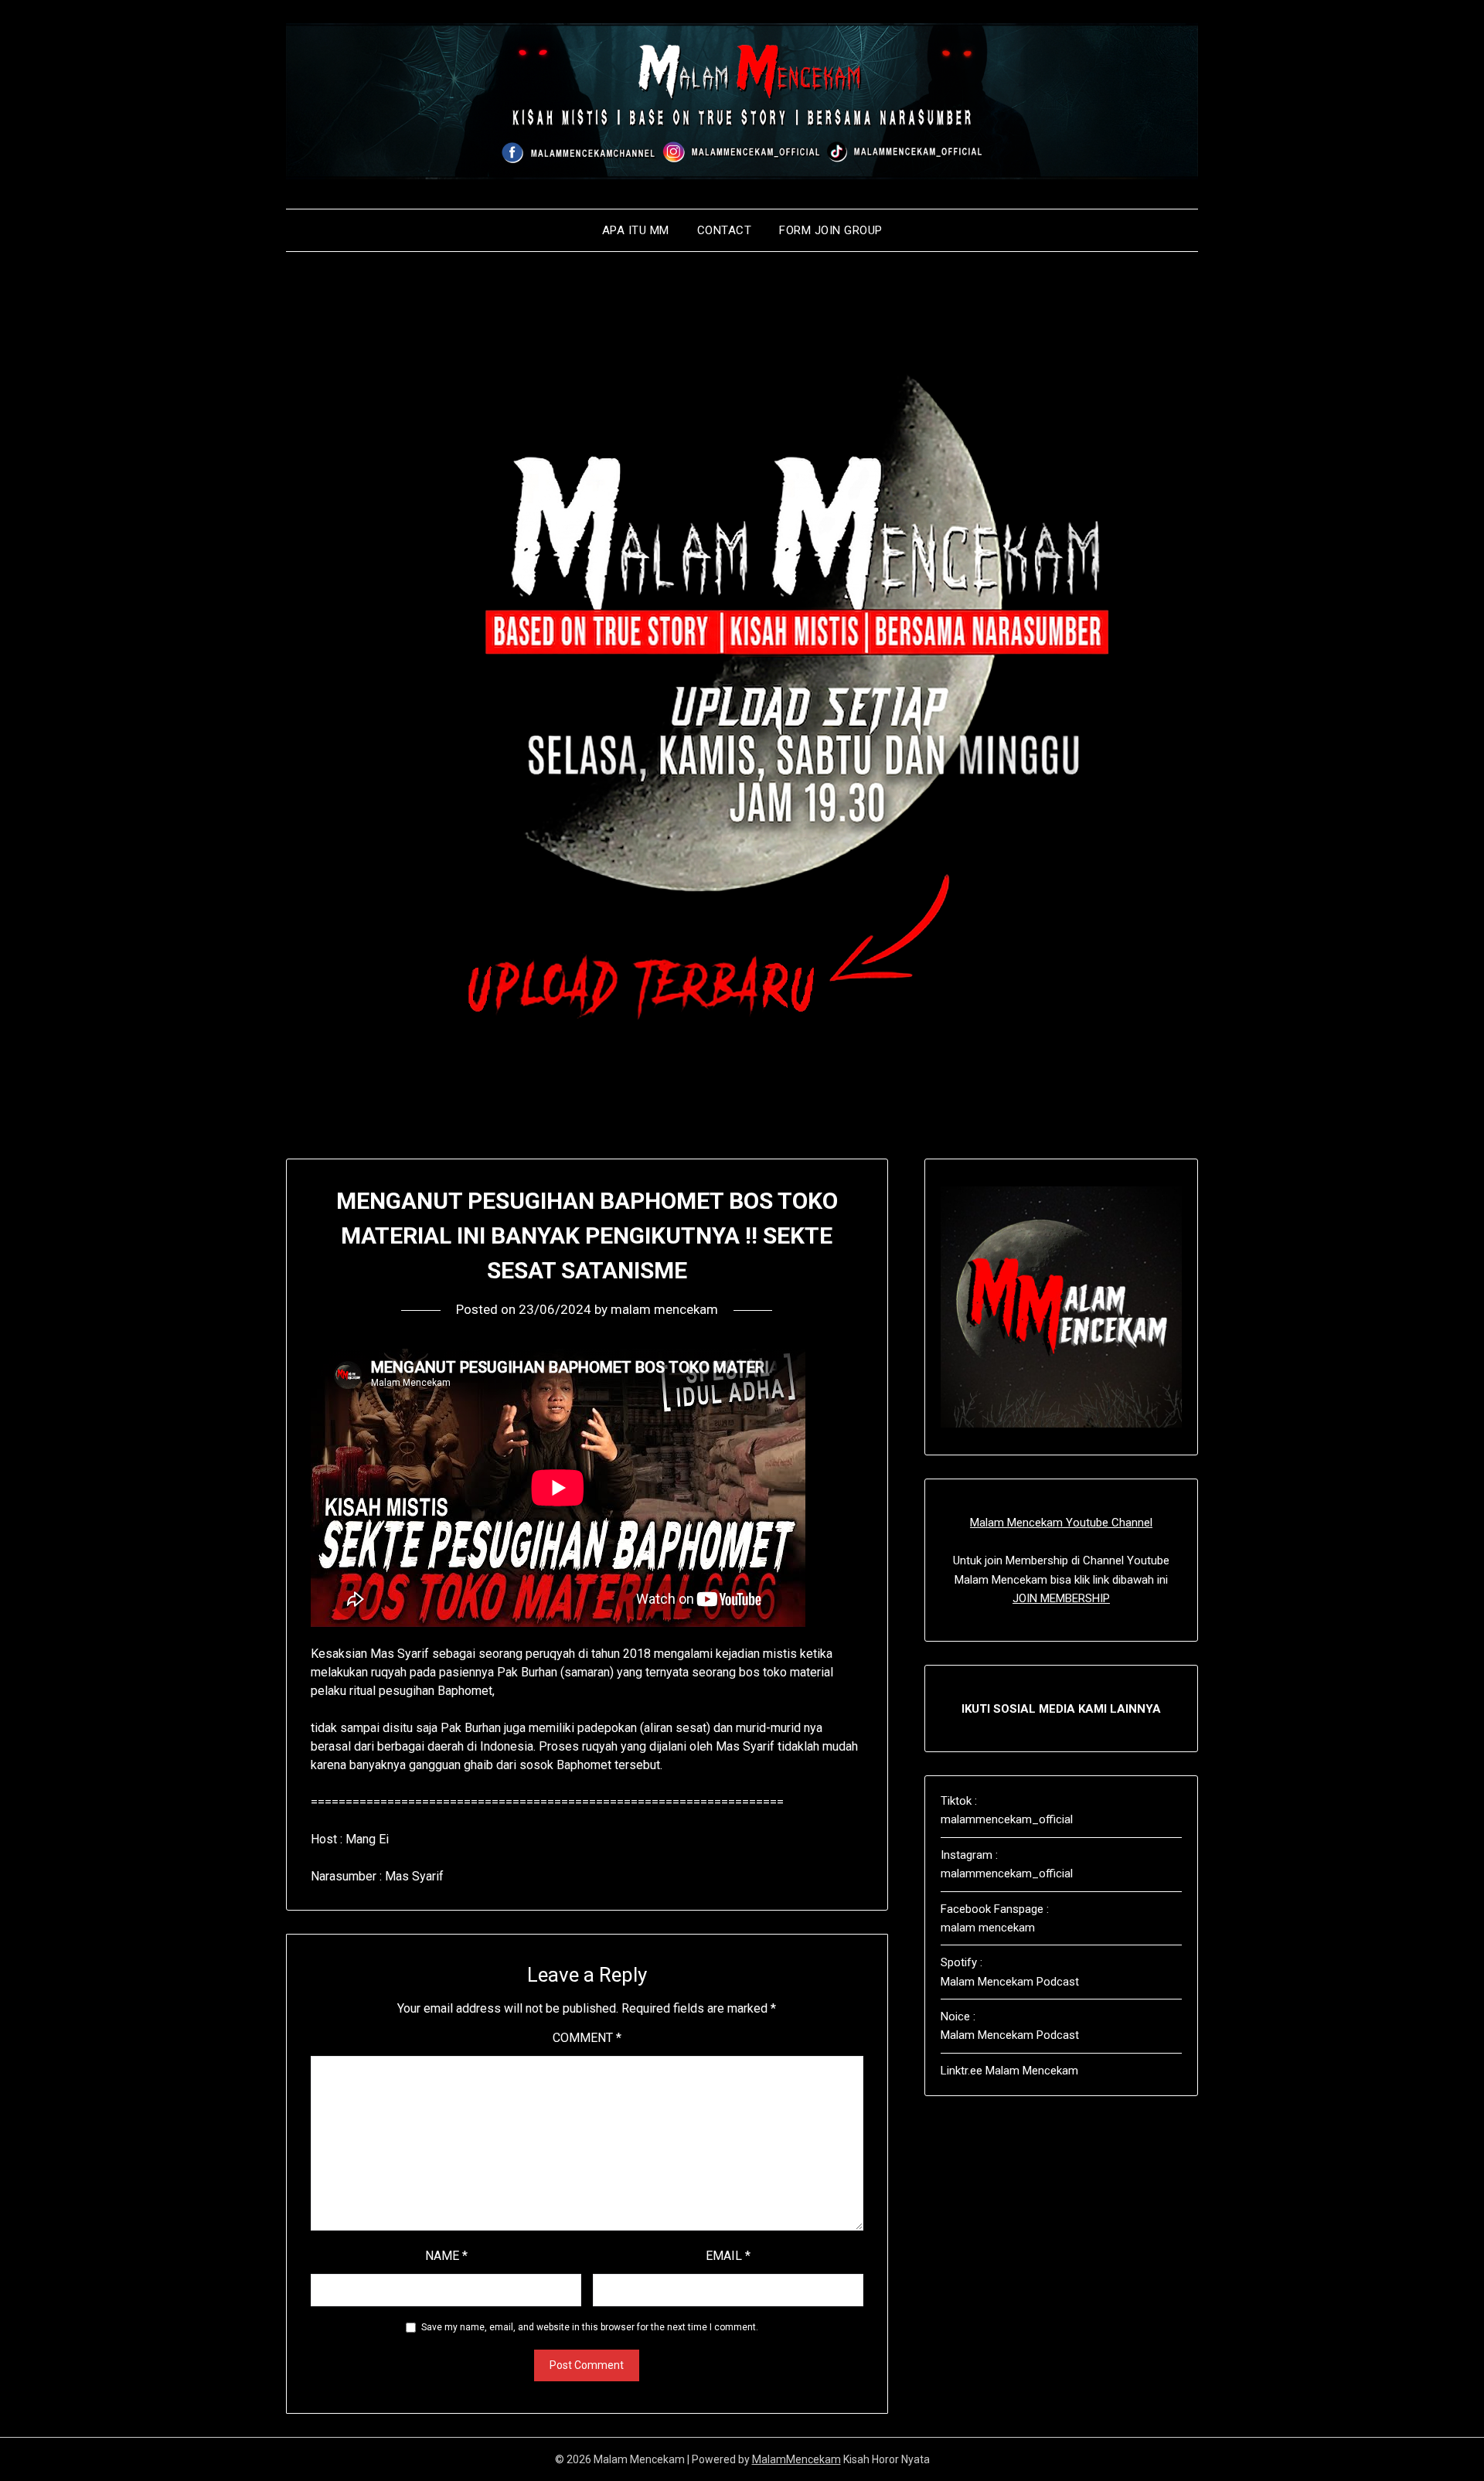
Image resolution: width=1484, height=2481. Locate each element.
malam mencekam (664, 1309)
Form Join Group (831, 230)
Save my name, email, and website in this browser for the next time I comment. (590, 2327)
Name (446, 2256)
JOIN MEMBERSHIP (1061, 1598)
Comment (587, 2038)
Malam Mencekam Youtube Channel (1061, 1523)
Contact (725, 230)
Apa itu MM (636, 230)
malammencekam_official (1007, 1819)
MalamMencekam (796, 2459)
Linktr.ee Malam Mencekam (1009, 2071)
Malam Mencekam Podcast (1010, 1982)
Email (728, 2256)
